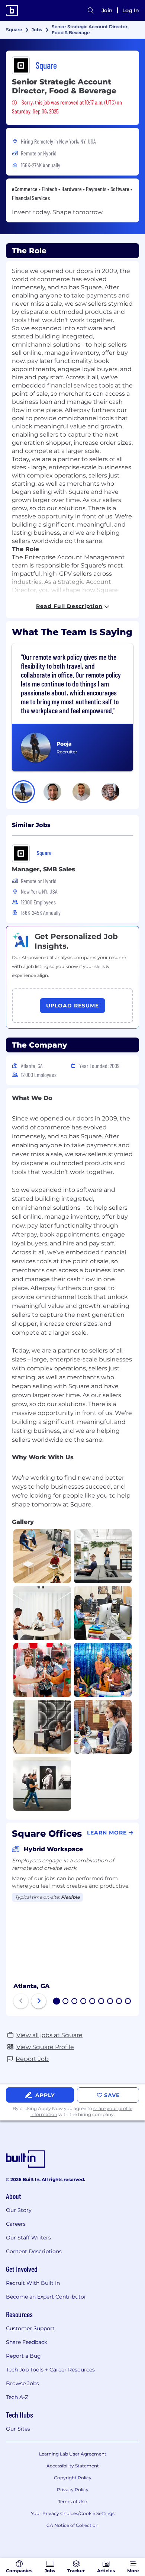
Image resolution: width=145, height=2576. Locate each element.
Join (107, 10)
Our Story (19, 2210)
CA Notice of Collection (72, 2525)
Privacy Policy (73, 2490)
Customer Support (30, 2328)
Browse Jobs (22, 2383)
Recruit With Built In (33, 2283)
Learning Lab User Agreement (73, 2454)
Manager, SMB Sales (43, 869)
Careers (16, 2224)
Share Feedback (27, 2342)
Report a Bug (23, 2356)
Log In (131, 10)
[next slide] (39, 2001)
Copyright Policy (73, 2478)
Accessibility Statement (73, 2466)
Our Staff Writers (28, 2238)
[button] (23, 792)
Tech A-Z (17, 2397)
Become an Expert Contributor (46, 2297)
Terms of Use (72, 2501)
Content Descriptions (34, 2251)
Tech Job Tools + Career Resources (50, 2370)
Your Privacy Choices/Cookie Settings (73, 2513)
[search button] (91, 10)
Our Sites (18, 2429)
